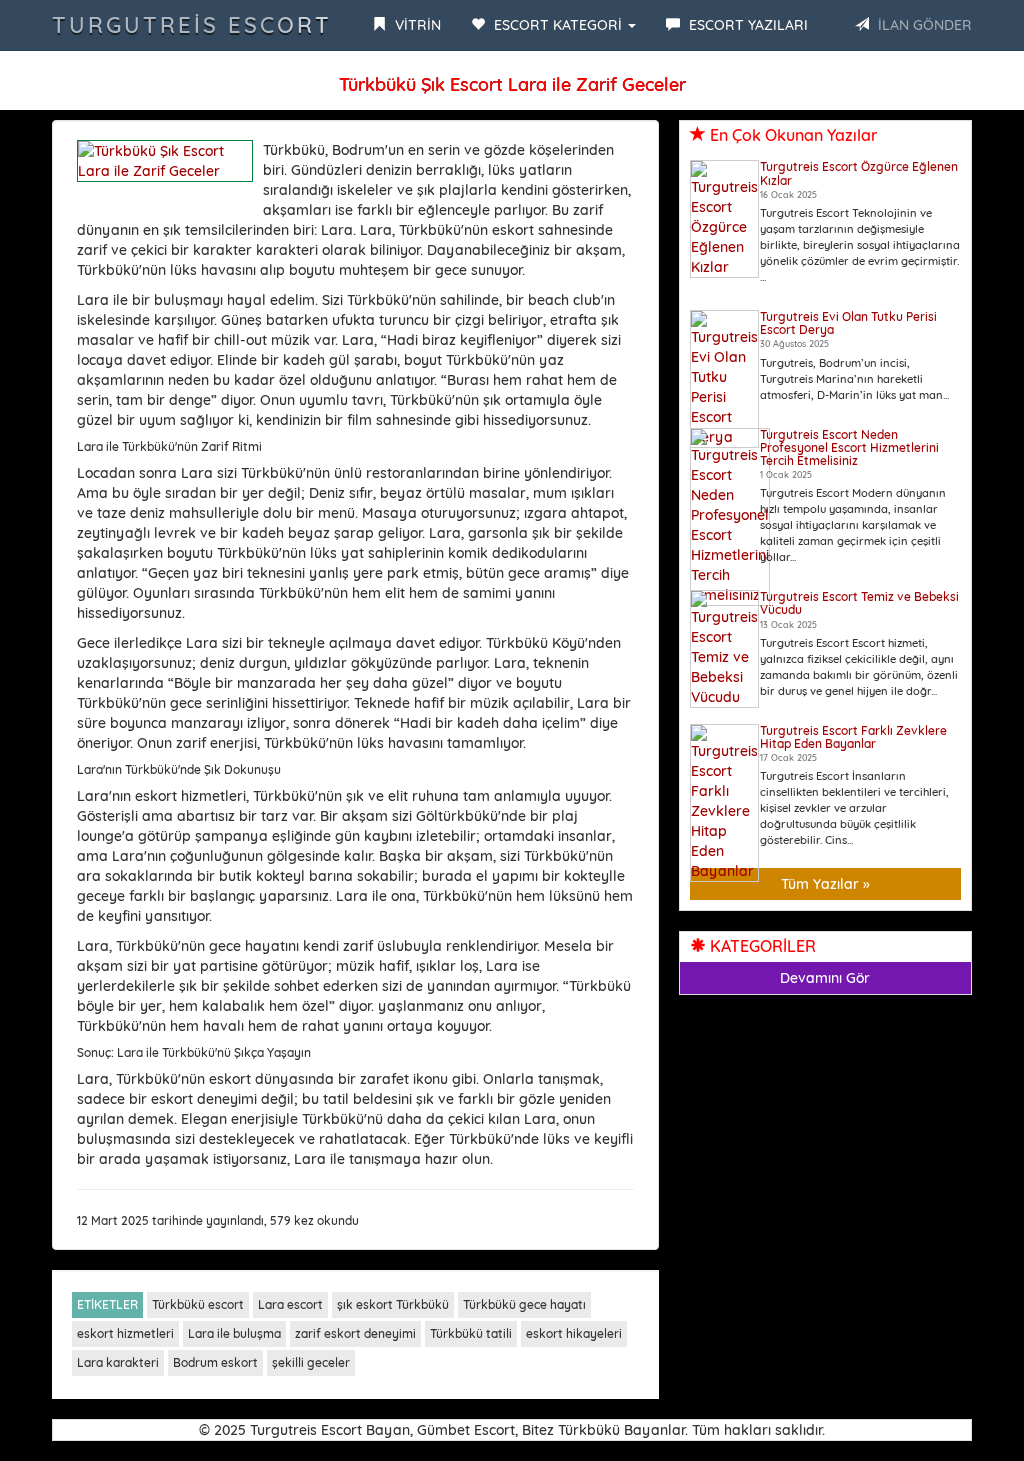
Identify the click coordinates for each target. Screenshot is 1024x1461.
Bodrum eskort (215, 1362)
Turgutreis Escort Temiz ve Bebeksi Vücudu (859, 603)
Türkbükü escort (198, 1304)
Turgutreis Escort (192, 25)
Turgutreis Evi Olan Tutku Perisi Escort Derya (848, 323)
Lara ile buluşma (234, 1333)
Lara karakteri (118, 1362)
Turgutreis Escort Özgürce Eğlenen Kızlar (859, 173)
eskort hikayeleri (574, 1333)
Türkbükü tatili (471, 1333)
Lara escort (290, 1304)
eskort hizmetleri (125, 1333)
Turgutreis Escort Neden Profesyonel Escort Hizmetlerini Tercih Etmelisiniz (849, 447)
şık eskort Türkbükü (393, 1304)
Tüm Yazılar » (825, 884)
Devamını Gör (825, 978)
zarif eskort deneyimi (355, 1333)
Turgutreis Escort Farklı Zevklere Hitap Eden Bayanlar (853, 737)
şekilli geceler (311, 1362)
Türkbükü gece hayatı (524, 1304)
